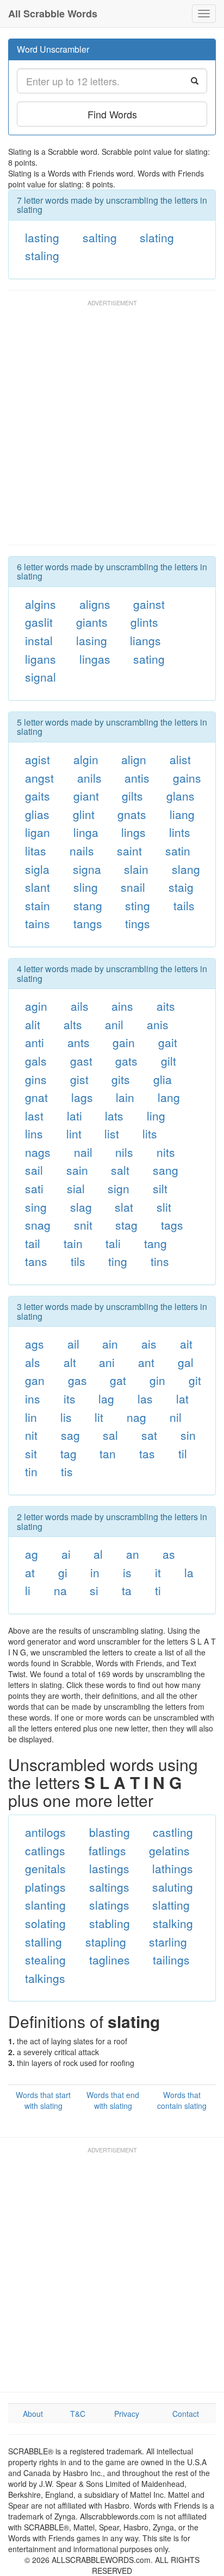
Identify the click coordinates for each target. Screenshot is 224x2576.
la (189, 1572)
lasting (42, 237)
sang (166, 1170)
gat (118, 1380)
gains (187, 778)
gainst (149, 604)
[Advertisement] (112, 427)
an (133, 1554)
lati (74, 1116)
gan (35, 1380)
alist (180, 759)
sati (34, 1188)
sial (76, 1188)
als (33, 1362)
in (95, 1572)
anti (35, 1042)
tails (184, 905)
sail (34, 1170)
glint (84, 814)
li (28, 1590)
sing (36, 1207)
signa (87, 869)
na (60, 1590)
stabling (110, 1923)
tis (67, 1471)
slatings (109, 1905)
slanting (45, 1905)
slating (157, 237)
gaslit (39, 622)
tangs (88, 923)
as (169, 1554)
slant (38, 887)
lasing (92, 640)
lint (74, 1133)
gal (186, 1362)
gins (36, 1079)
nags (38, 1152)
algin (86, 759)
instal (39, 640)
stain (38, 905)
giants (92, 622)
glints (144, 622)
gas (77, 1380)
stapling (106, 1942)
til (183, 1453)
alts (73, 1024)
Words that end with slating (113, 2100)
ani (107, 1362)
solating (45, 1923)
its (70, 1399)
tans (36, 1261)
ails (80, 1006)
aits (166, 1006)
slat (124, 1207)
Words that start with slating (43, 2100)
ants (79, 1042)
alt (70, 1362)
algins (41, 604)
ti (158, 1590)
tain (73, 1243)
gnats (132, 814)
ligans (41, 659)
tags (172, 1225)
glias (37, 814)
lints (180, 832)
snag (38, 1225)
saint (129, 851)
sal (110, 1435)
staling (42, 255)
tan (108, 1453)
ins (33, 1399)
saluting (173, 1887)
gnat (36, 1097)
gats (126, 1061)
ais (149, 1344)
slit (164, 1207)
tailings (171, 1960)
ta (127, 1590)
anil (114, 1024)
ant (146, 1362)
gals (36, 1061)
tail (33, 1243)
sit (31, 1453)
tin (31, 1471)
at (30, 1572)
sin (188, 1435)
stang (88, 905)
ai (66, 1554)
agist (38, 759)
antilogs (45, 1832)
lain (125, 1097)
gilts (132, 796)
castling (173, 1832)
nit (31, 1435)
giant (86, 796)
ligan (38, 832)
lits (150, 1133)
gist (79, 1079)
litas (36, 851)
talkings (45, 1978)
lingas (95, 659)
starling (168, 1942)
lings (133, 832)
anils (89, 778)
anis (158, 1024)
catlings (45, 1850)
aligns (95, 604)
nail (83, 1152)
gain (124, 1042)
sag (70, 1435)
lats (114, 1116)
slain (136, 869)
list (112, 1133)
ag (32, 1554)
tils (78, 1261)
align (134, 759)
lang (169, 1097)
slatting (171, 1905)
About (33, 2414)
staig (181, 887)
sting (138, 905)
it (158, 1572)
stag (126, 1225)
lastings (109, 1868)
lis (66, 1417)
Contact (186, 2414)
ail (73, 1344)
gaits (38, 796)
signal (41, 677)
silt (160, 1188)
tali (113, 1243)
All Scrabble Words (53, 14)
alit (33, 1024)
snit (83, 1225)
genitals (45, 1868)
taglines (110, 1960)
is (127, 1572)
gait (168, 1042)
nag (136, 1417)
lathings (173, 1868)
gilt (169, 1061)
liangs (145, 640)
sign (119, 1188)
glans (181, 796)
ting (118, 1261)
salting (100, 237)
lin (31, 1417)
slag (81, 1207)
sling (86, 887)
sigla (37, 869)
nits (166, 1152)
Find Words (112, 114)
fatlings (107, 1850)
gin (157, 1380)
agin (36, 1006)
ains (122, 1006)
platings (45, 1887)
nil (176, 1417)
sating (149, 659)
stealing (45, 1960)
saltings (109, 1887)
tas (147, 1453)
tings (138, 923)
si (94, 1590)
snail (133, 887)
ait (186, 1344)
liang (182, 814)
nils (124, 1152)
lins (34, 1133)
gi (63, 1572)
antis (137, 778)
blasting (110, 1832)
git (195, 1380)
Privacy (127, 2414)
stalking (173, 1923)
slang (186, 869)
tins (160, 1261)
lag (106, 1399)
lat (182, 1399)
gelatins (169, 1850)
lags (82, 1097)
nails (82, 851)
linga (86, 832)
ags (35, 1344)
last (34, 1116)
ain (110, 1344)
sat (149, 1435)
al (98, 1554)
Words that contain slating (182, 2100)
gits (121, 1079)
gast (81, 1061)
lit (99, 1417)
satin (178, 851)
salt (120, 1170)
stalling (43, 1942)
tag (69, 1453)
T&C (78, 2414)
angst (39, 778)
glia (163, 1079)
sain (77, 1170)
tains (38, 923)
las (145, 1399)
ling (156, 1116)
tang (155, 1243)
